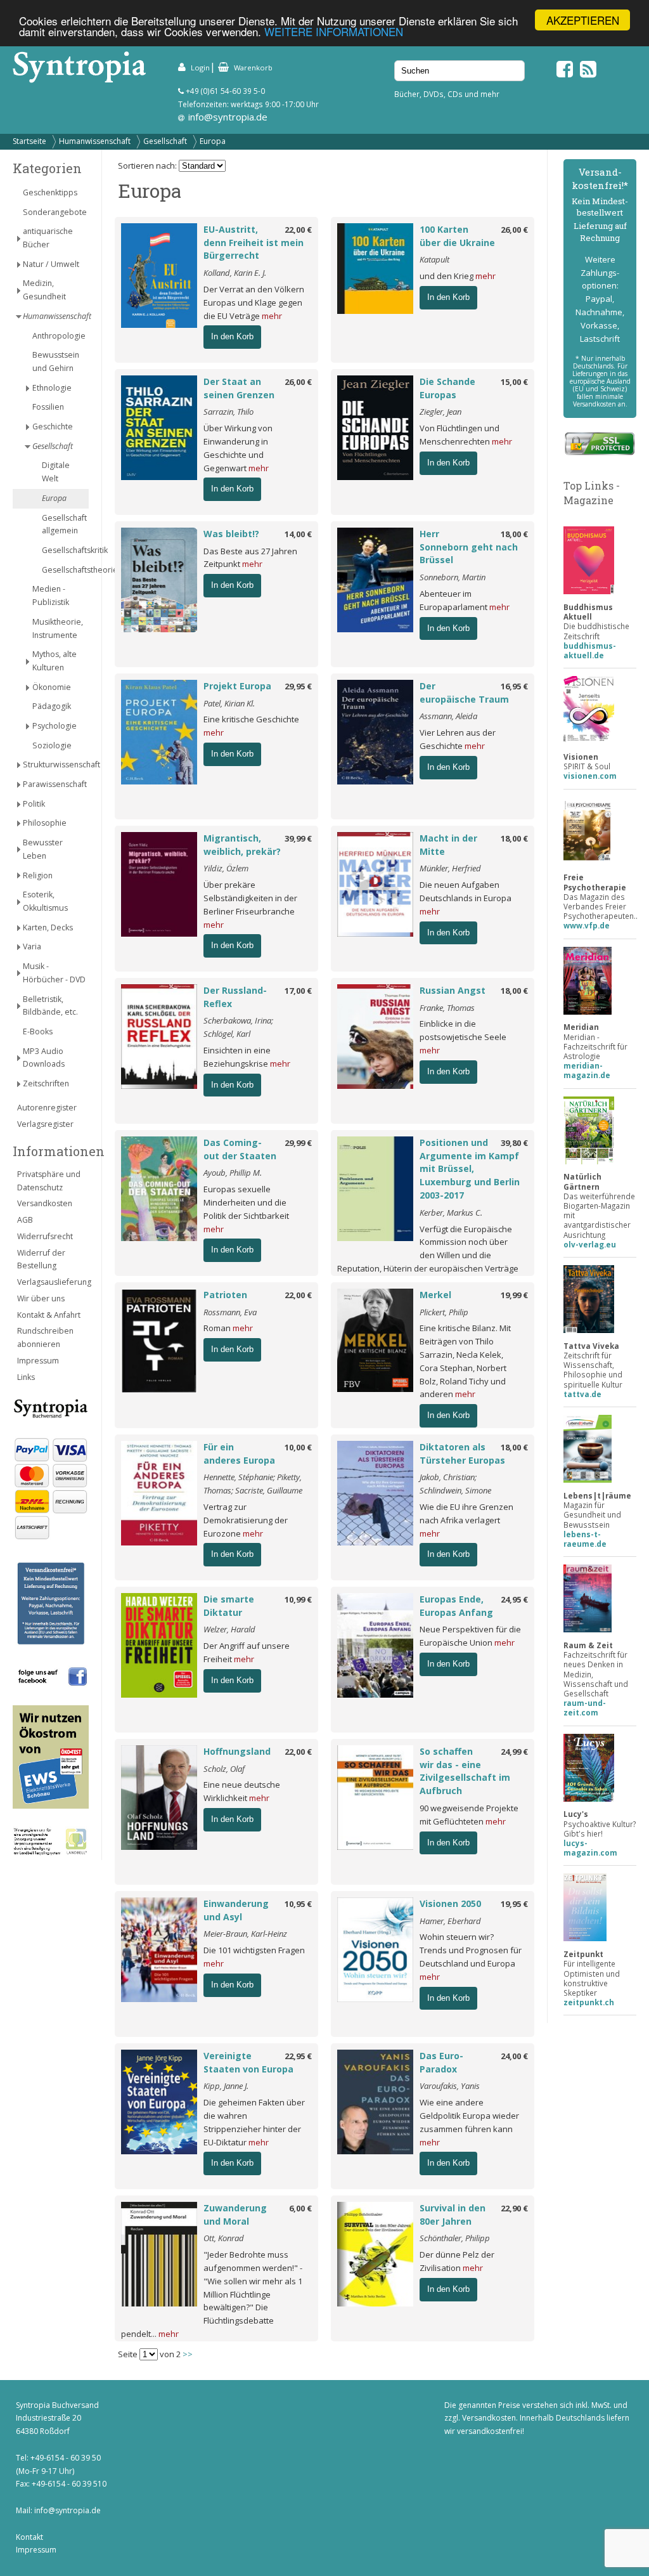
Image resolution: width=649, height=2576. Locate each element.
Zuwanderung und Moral (235, 2215)
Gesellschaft (165, 141)
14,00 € (298, 534)
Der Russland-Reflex (235, 997)
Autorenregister (47, 1108)
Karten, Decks (48, 927)
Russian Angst (453, 990)
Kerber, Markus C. (451, 1213)
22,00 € (298, 230)
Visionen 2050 (450, 1903)
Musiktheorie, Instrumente (58, 628)
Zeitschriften (46, 1083)
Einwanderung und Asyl (236, 1910)
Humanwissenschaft (95, 141)
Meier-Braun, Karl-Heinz (245, 1934)
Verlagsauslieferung (53, 1282)
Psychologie (55, 726)
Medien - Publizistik (51, 595)
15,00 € (514, 382)
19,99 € (514, 1295)
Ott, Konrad (224, 2238)
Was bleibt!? (231, 534)
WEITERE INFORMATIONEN (334, 31)
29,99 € (298, 1143)
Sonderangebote (55, 212)
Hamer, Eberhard (450, 1921)
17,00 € (298, 991)
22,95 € (298, 2056)
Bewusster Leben (43, 849)
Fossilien (48, 407)
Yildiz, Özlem (226, 868)
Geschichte (53, 426)
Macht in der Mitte (448, 845)
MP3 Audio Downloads (44, 1058)
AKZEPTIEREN (583, 20)
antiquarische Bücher (48, 238)
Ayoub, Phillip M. (233, 1173)
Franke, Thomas (447, 1008)
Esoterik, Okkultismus (45, 901)
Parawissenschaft (55, 784)
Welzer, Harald (229, 1629)
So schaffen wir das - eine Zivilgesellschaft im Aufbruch (465, 1771)
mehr (272, 316)
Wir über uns (41, 1298)
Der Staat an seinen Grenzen (239, 388)
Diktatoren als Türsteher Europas (462, 1454)
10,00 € (298, 1447)
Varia (32, 946)
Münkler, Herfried (450, 868)
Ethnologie (52, 388)
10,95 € (298, 1904)
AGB (25, 1220)
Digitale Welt (56, 472)
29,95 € (298, 686)
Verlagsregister (45, 1124)
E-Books (38, 1031)
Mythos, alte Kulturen (55, 661)
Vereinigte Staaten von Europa (248, 2062)
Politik (34, 804)
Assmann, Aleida (448, 716)
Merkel (435, 1295)
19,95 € (514, 1904)
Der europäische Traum (464, 693)
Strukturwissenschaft (56, 764)
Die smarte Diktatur (229, 1606)
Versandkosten (45, 1203)
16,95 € (514, 686)
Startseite (29, 141)
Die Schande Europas (447, 388)
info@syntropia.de (228, 117)
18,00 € (514, 534)
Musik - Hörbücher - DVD (54, 973)
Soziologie (52, 745)
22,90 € (514, 2208)
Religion (38, 875)
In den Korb (232, 336)
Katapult (434, 259)
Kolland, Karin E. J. (235, 273)
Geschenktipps (50, 192)
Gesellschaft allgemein (64, 524)
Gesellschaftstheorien (65, 570)
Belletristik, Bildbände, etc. (50, 1006)
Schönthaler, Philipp (455, 2238)
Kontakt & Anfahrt (49, 1315)
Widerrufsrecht (45, 1236)
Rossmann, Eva (230, 1312)
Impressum (38, 1361)
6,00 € (300, 2208)
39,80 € (514, 1143)
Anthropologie (59, 336)
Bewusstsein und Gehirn (56, 361)
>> (188, 2354)
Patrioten (225, 1295)
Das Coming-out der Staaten (240, 1149)
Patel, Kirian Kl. (229, 703)
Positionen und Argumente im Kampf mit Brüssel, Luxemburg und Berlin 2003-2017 (470, 1169)
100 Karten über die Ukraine (457, 236)
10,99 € (298, 1599)
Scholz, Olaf (224, 1769)
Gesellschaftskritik (65, 550)
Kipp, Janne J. (226, 2086)
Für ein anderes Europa (239, 1454)
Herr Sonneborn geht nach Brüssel (469, 547)
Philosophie (45, 823)
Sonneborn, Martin (453, 577)
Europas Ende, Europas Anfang (456, 1606)
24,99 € (514, 1752)
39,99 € (298, 838)
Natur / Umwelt (51, 264)
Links (26, 1377)
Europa (213, 141)
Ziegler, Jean (440, 412)
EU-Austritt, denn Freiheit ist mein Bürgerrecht (254, 243)
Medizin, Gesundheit (44, 290)
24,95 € (514, 1599)
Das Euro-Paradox (441, 2062)
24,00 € (514, 2056)
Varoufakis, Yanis (450, 2086)
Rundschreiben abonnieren (45, 1337)
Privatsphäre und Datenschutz (49, 1181)
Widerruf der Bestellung (41, 1259)
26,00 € (514, 230)
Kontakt (29, 2537)
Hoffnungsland (237, 1751)
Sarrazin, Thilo (228, 412)
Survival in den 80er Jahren (453, 2215)
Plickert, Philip (444, 1312)
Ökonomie (52, 687)
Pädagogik (52, 706)
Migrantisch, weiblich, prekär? (242, 845)
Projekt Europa (237, 686)
